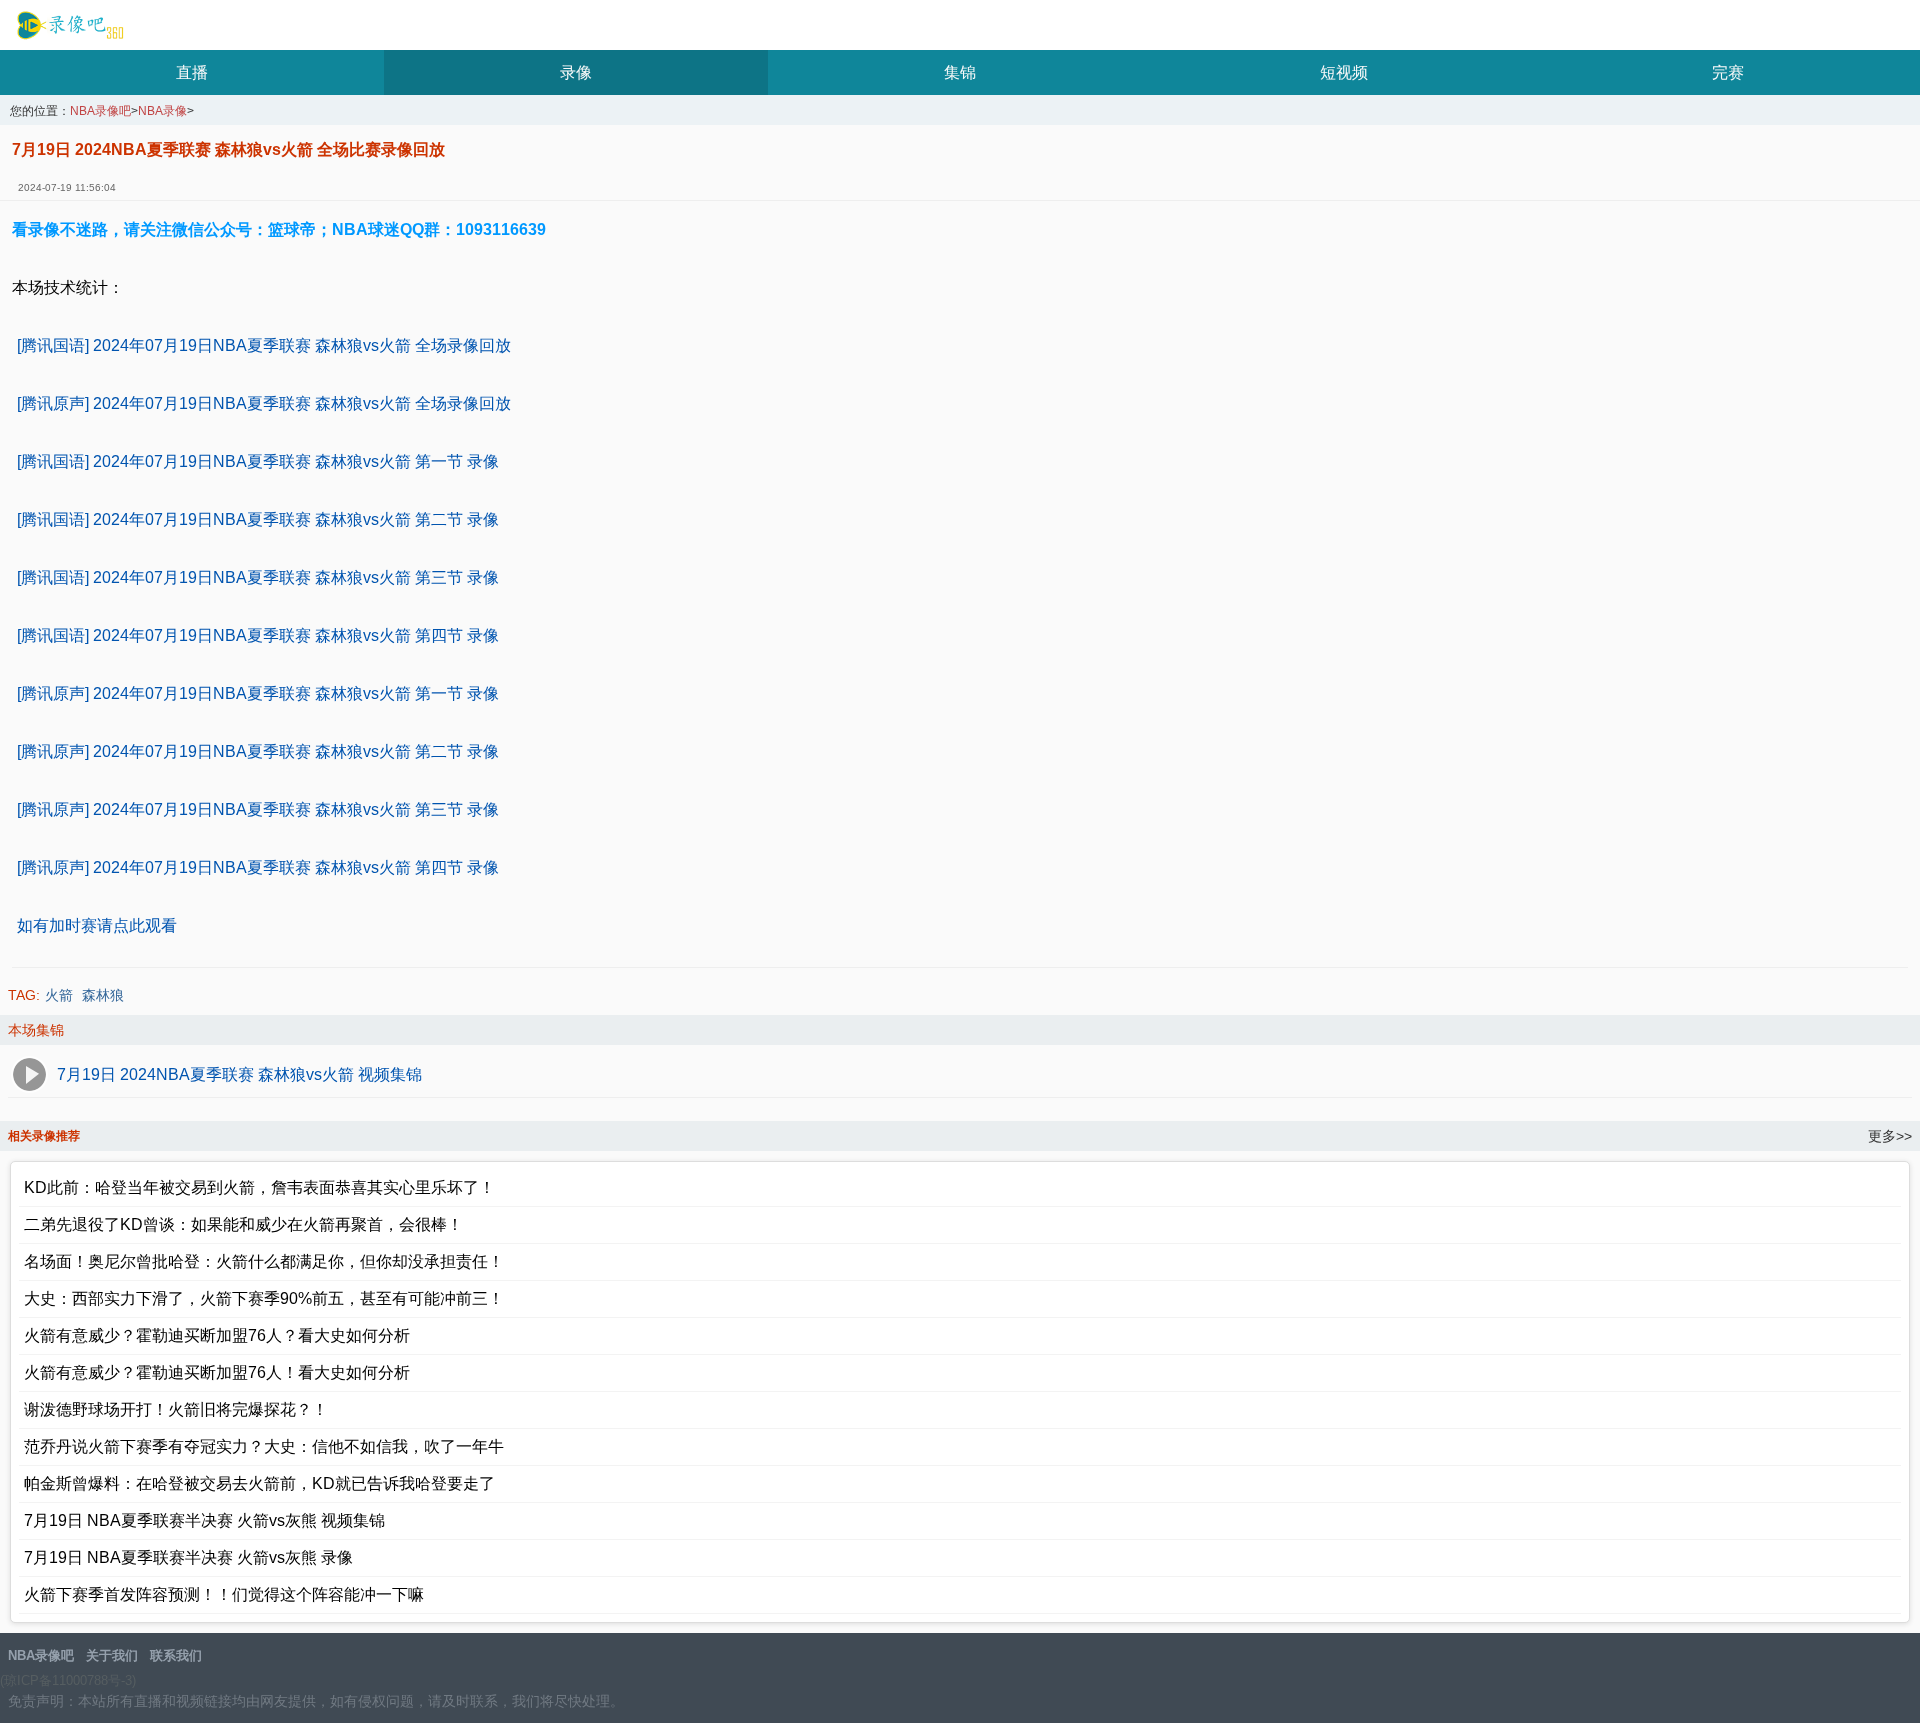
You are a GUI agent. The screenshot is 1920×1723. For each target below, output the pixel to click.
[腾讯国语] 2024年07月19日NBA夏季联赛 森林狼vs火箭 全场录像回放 (264, 345)
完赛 (1728, 72)
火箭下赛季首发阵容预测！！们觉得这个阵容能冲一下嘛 (224, 1594)
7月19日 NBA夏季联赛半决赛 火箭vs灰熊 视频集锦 (204, 1520)
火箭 (59, 995)
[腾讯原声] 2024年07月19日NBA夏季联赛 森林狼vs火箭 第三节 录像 (258, 809)
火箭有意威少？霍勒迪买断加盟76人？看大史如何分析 (217, 1335)
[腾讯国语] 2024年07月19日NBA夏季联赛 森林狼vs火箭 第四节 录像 (258, 635)
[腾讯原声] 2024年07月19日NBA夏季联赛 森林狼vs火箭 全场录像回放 (264, 403)
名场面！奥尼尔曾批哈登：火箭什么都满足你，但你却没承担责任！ (264, 1261)
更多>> (1890, 1136)
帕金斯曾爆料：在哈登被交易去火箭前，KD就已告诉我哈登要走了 (259, 1483)
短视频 (1344, 72)
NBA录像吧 (67, 26)
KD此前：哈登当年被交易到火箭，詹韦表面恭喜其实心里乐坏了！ (259, 1187)
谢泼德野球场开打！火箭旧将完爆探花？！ (176, 1409)
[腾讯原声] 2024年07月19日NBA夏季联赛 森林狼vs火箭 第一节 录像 (258, 693)
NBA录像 (162, 111)
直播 (192, 72)
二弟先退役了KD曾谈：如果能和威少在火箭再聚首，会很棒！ (243, 1224)
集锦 (960, 72)
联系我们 (176, 1655)
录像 (576, 72)
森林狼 (103, 995)
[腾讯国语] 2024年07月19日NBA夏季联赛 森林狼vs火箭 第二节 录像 (258, 519)
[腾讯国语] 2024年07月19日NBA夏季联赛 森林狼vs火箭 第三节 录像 (258, 577)
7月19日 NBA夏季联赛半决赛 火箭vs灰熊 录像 (188, 1557)
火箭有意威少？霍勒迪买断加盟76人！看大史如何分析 (217, 1372)
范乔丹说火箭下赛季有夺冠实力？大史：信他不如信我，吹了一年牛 (264, 1446)
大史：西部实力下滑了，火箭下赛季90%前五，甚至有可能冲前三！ (264, 1298)
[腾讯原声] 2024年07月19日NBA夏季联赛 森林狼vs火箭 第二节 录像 (258, 751)
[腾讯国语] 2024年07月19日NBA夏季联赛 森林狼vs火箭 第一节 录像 (258, 461)
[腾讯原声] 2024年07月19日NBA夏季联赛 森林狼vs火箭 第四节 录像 (258, 867)
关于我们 (112, 1655)
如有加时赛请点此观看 (97, 925)
